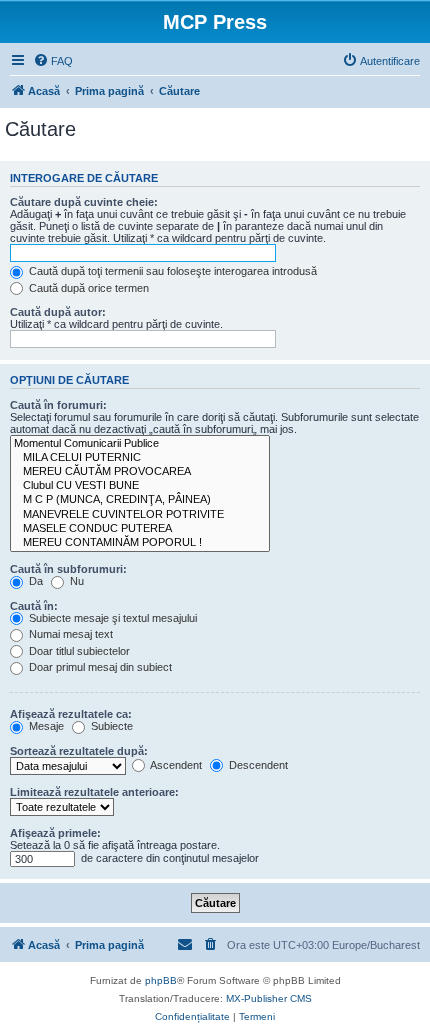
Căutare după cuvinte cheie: (84, 202)
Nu (75, 581)
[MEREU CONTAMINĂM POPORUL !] (140, 543)
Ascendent (175, 765)
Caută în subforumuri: (68, 569)
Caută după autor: (58, 312)
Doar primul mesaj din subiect (99, 667)
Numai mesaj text (69, 634)
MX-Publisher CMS (269, 998)
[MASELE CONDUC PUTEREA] (140, 529)
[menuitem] (53, 61)
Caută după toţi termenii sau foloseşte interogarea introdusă (171, 271)
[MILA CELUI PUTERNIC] (140, 458)
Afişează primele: (55, 833)
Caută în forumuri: (58, 405)
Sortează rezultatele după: (79, 751)
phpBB (161, 980)
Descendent (257, 765)
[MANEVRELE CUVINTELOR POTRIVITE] (140, 515)
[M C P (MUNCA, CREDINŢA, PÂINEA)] (140, 500)
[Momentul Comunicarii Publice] (140, 444)
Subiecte (110, 726)
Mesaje (45, 726)
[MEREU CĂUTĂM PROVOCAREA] (140, 472)
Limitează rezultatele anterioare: (94, 792)
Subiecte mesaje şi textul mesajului (111, 618)
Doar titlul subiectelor (78, 651)
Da (34, 581)
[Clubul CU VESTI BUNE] (140, 486)
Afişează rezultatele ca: (71, 714)
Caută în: (34, 606)
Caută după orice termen (87, 288)
